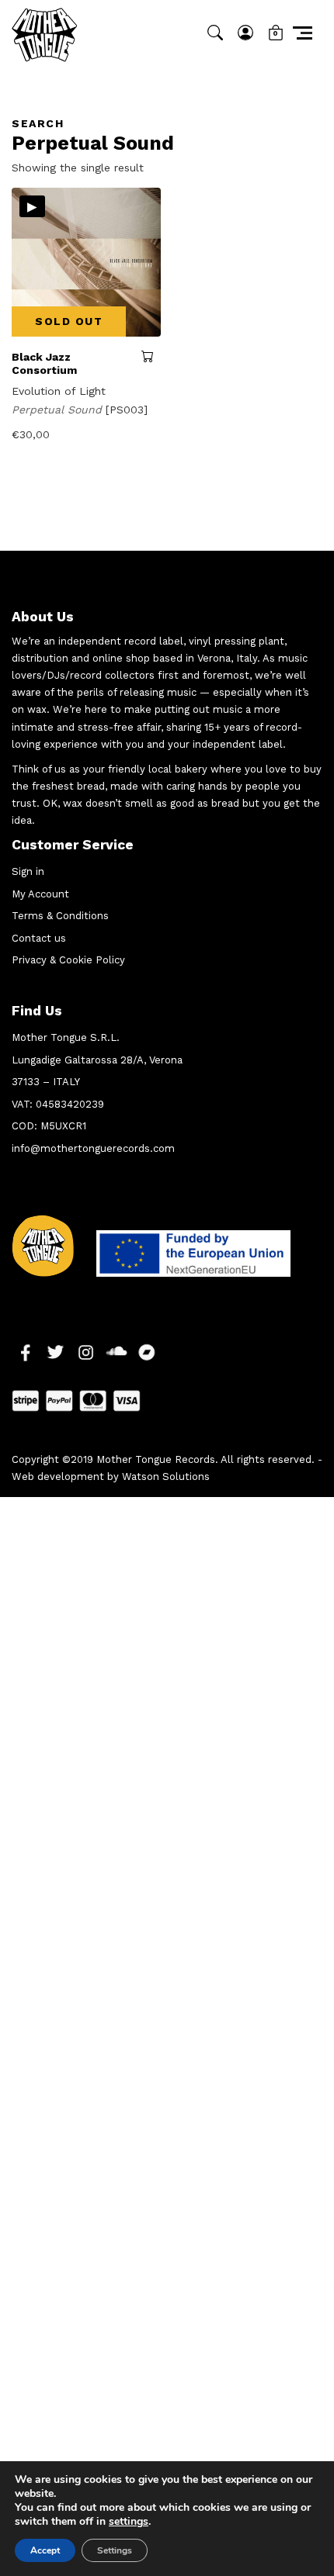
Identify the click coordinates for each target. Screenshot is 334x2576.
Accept (45, 2550)
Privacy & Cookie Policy (68, 960)
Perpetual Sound (59, 410)
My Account (40, 894)
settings (129, 2522)
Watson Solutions (166, 1476)
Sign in (28, 871)
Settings (115, 2550)
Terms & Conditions (60, 916)
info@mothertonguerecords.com (93, 1148)
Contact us (39, 938)
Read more (151, 356)
